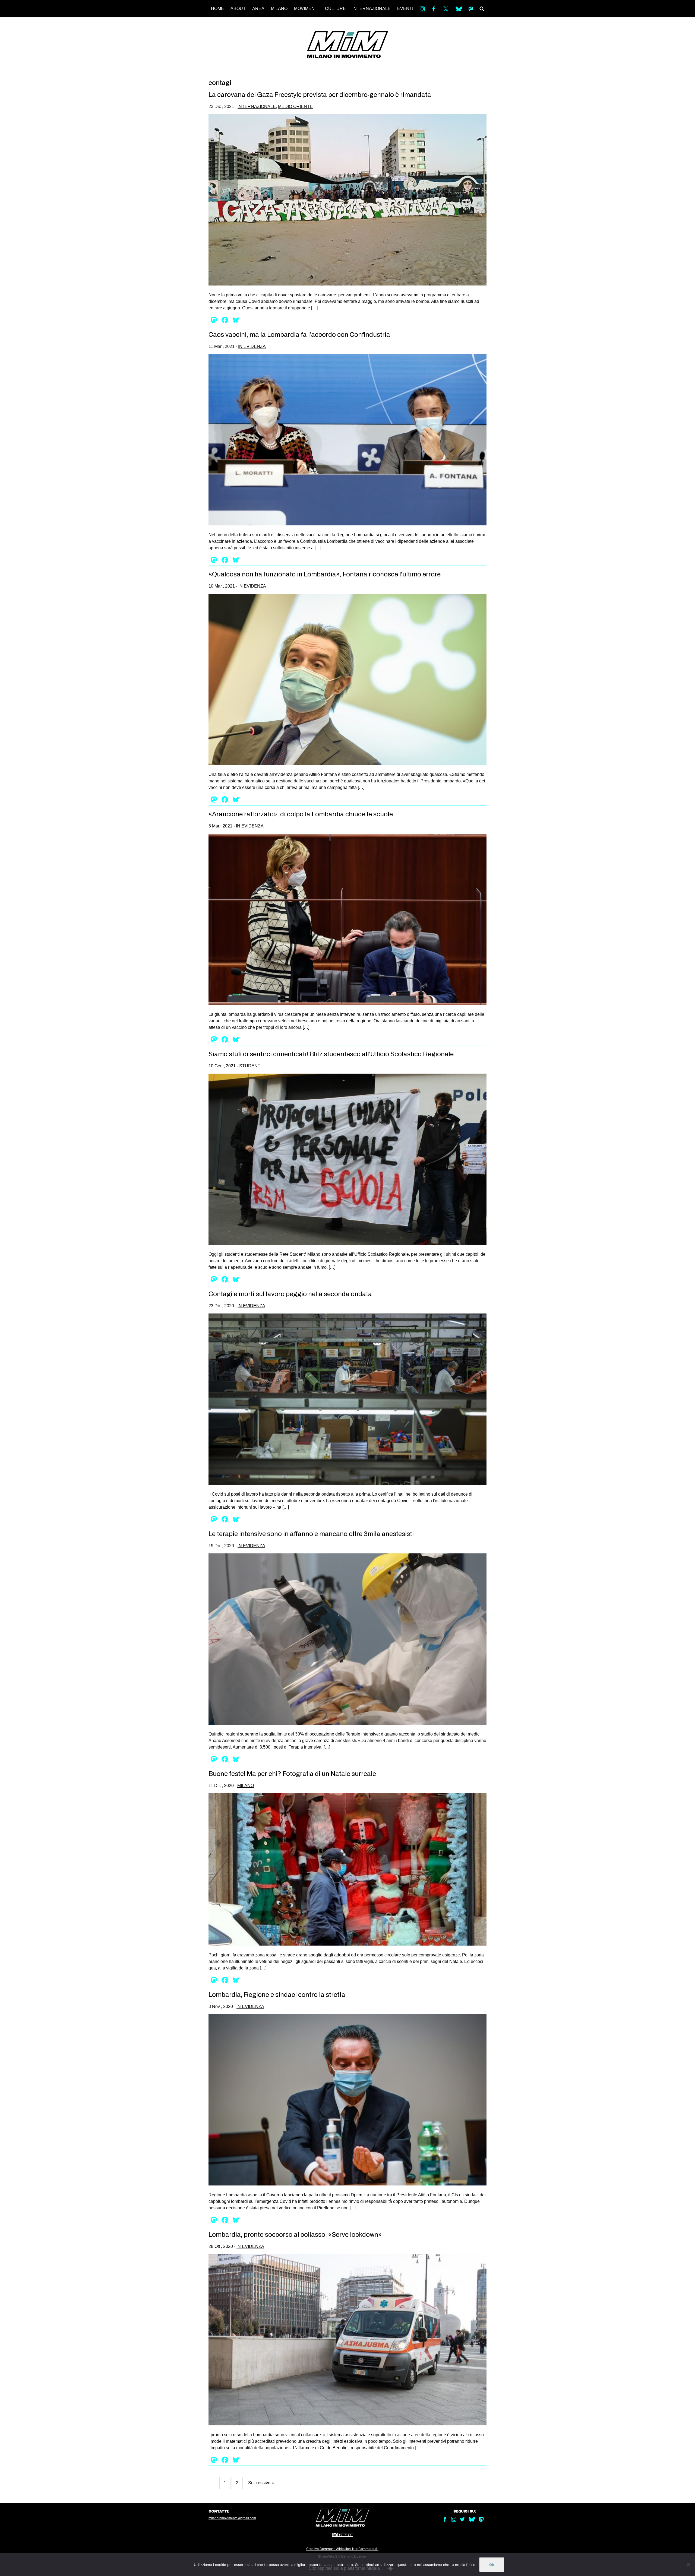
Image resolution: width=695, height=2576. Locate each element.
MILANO (279, 9)
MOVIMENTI (306, 9)
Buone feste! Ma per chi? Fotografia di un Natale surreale (292, 1774)
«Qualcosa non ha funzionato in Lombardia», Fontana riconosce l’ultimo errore (325, 574)
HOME (217, 9)
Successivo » (261, 2483)
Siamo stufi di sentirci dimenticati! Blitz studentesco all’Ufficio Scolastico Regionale (331, 1054)
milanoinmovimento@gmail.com (232, 2518)
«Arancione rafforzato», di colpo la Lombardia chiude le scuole (301, 814)
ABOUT (238, 9)
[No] (688, 2565)
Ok (492, 2565)
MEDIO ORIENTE (295, 107)
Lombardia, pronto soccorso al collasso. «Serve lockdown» (295, 2235)
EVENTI (405, 9)
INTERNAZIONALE (372, 9)
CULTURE (335, 9)
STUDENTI (250, 1066)
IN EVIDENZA (252, 346)
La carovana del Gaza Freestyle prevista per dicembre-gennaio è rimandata (320, 95)
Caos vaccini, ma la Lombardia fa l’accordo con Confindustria (299, 335)
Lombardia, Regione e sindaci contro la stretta (277, 1995)
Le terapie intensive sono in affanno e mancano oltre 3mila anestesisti (311, 1534)
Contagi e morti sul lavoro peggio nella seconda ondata (290, 1294)
